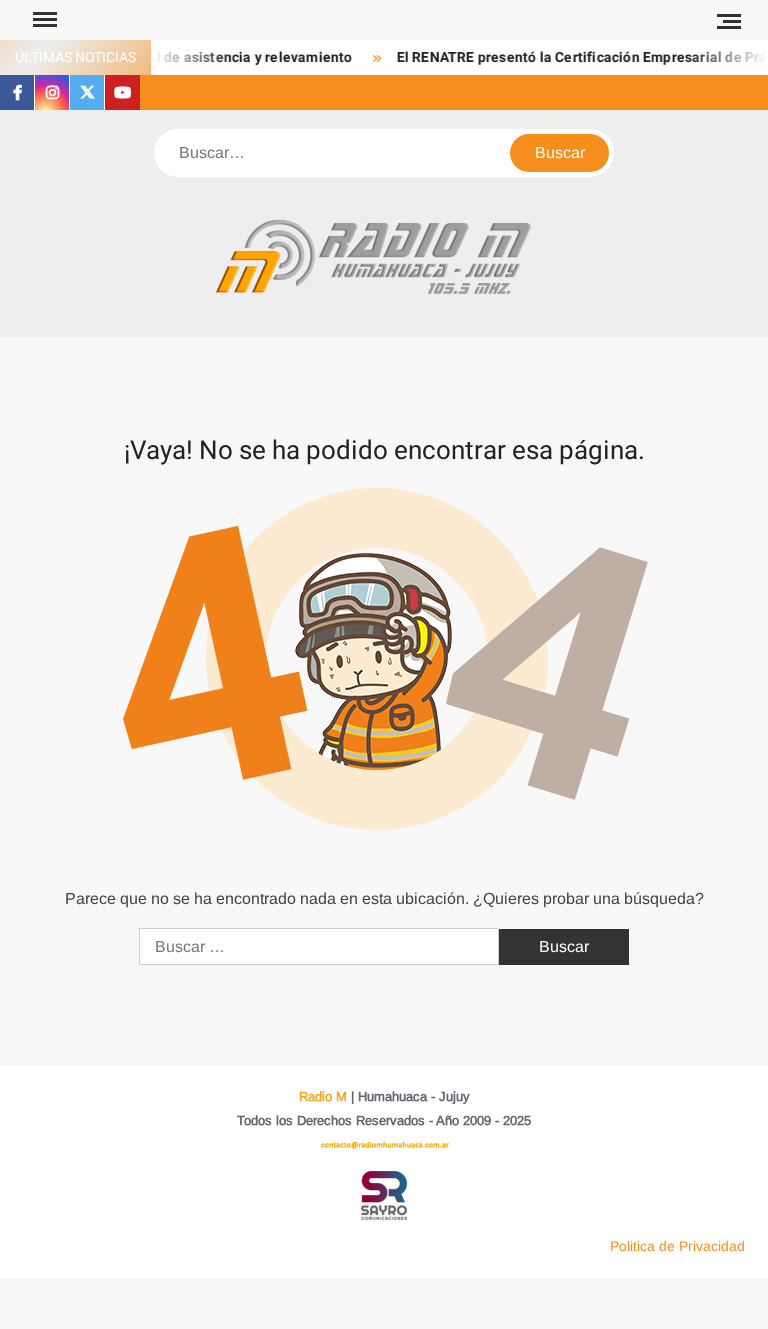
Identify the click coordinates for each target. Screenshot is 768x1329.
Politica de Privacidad (677, 1246)
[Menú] (43, 20)
